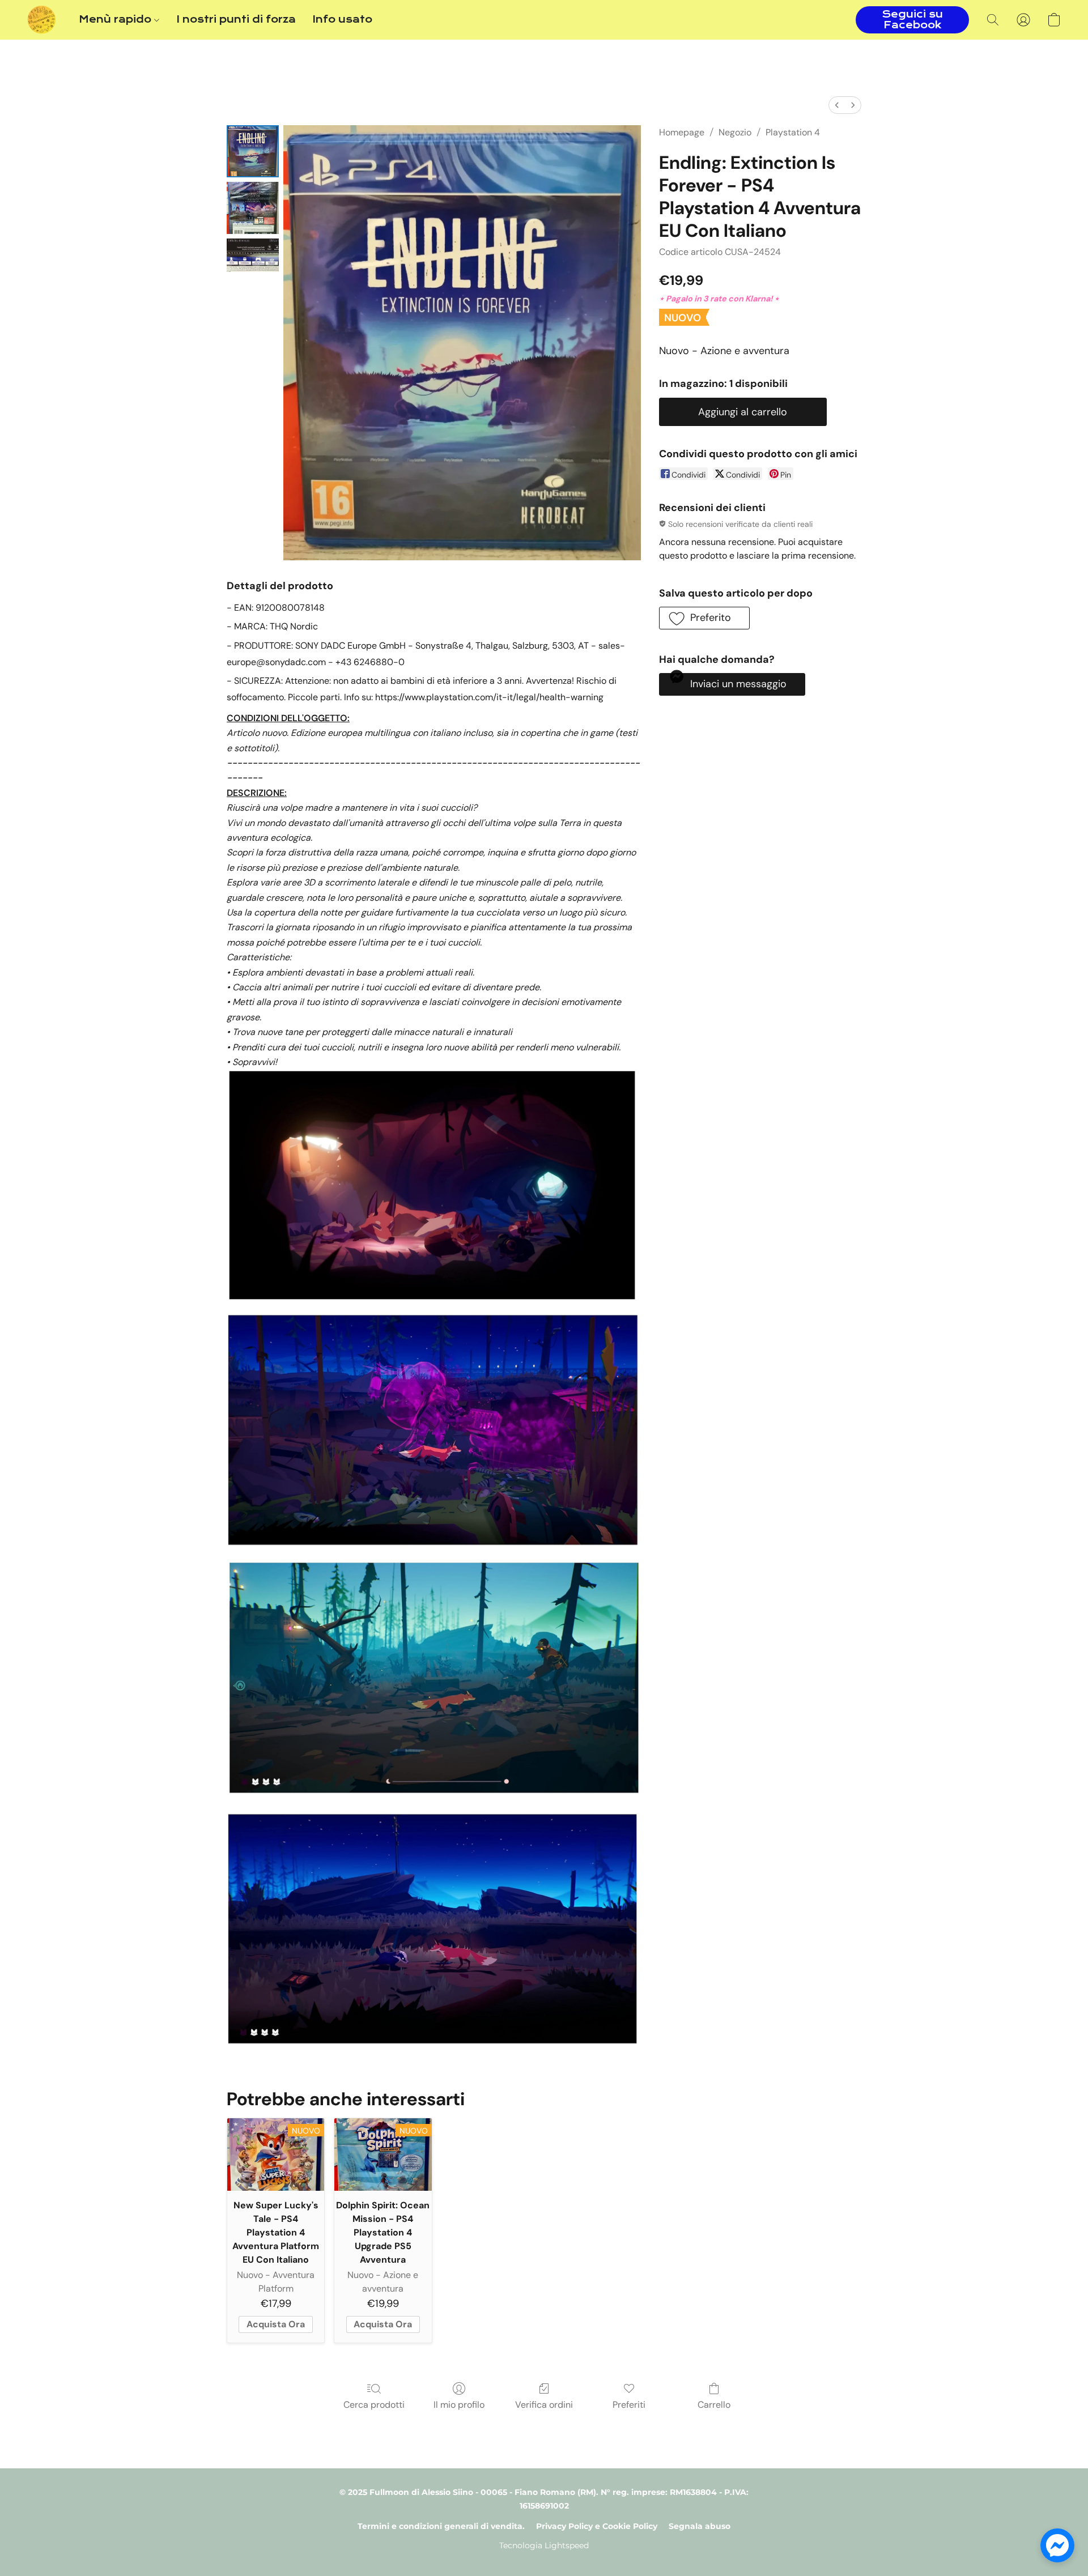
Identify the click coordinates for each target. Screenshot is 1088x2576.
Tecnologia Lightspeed (544, 2545)
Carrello (714, 2405)
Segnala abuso (700, 2526)
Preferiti (629, 2405)
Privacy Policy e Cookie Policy (597, 2526)
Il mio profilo (459, 2405)
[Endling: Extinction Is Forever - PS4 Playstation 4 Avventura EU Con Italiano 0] (253, 151)
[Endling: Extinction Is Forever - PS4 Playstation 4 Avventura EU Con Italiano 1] (253, 208)
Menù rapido (116, 20)
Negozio (735, 132)
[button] (42, 20)
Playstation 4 (793, 132)
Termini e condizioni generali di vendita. (441, 2526)
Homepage (682, 132)
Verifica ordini (544, 2405)
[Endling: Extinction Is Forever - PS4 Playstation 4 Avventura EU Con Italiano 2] (253, 255)
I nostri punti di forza (236, 20)
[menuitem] (837, 105)
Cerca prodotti (374, 2405)
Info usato (343, 20)
